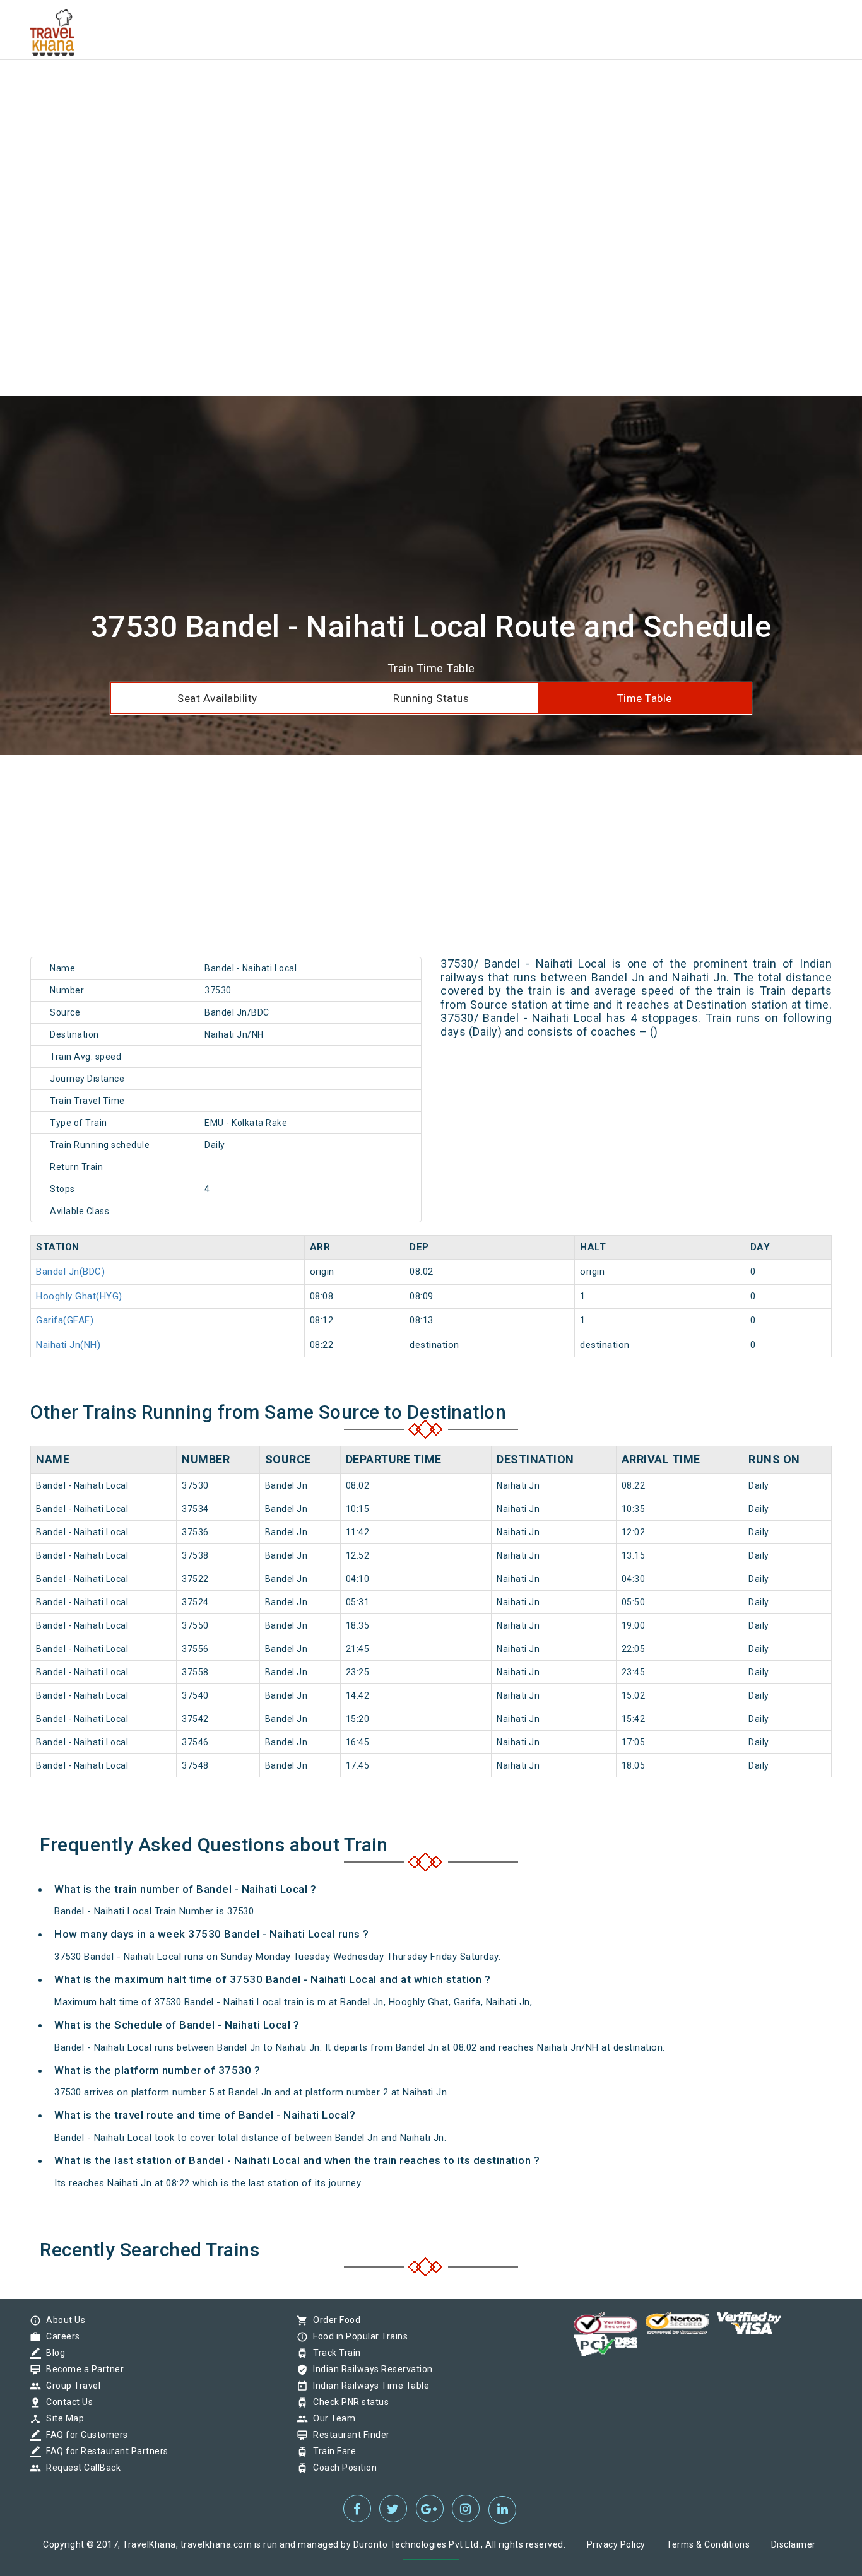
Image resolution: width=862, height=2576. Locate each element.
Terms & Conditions (708, 2544)
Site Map (62, 2418)
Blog (52, 2353)
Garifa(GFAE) (65, 1320)
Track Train (334, 2353)
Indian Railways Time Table (368, 2386)
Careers (60, 2336)
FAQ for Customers (84, 2435)
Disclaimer (794, 2544)
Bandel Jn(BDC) (70, 1272)
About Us (62, 2320)
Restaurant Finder (348, 2435)
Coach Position (342, 2468)
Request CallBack (80, 2468)
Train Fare (331, 2451)
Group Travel (70, 2386)
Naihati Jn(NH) (68, 1345)
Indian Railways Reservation (370, 2369)
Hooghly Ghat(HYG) (79, 1296)
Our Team (331, 2418)
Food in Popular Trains (357, 2336)
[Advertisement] (379, 88)
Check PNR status (348, 2402)
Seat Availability (217, 698)
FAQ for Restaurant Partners (104, 2451)
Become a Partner (82, 2369)
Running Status (431, 698)
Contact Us (66, 2402)
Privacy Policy (616, 2544)
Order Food (334, 2320)
